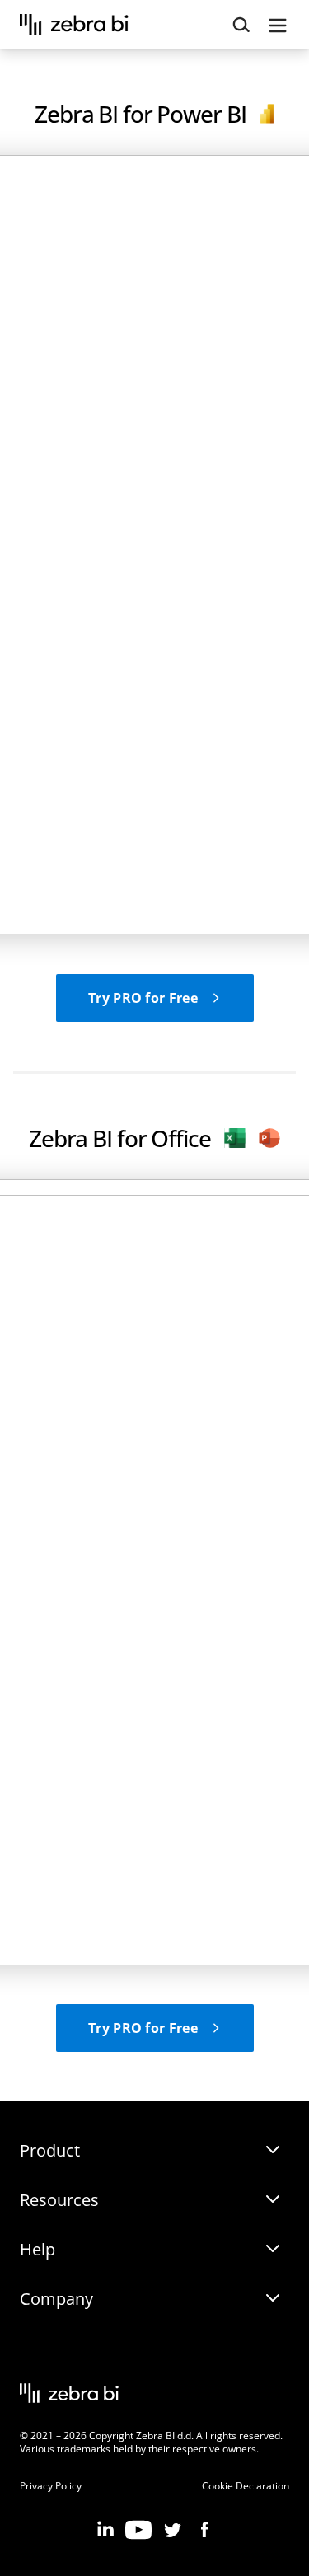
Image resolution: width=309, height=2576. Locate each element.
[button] (155, 998)
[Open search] (241, 25)
